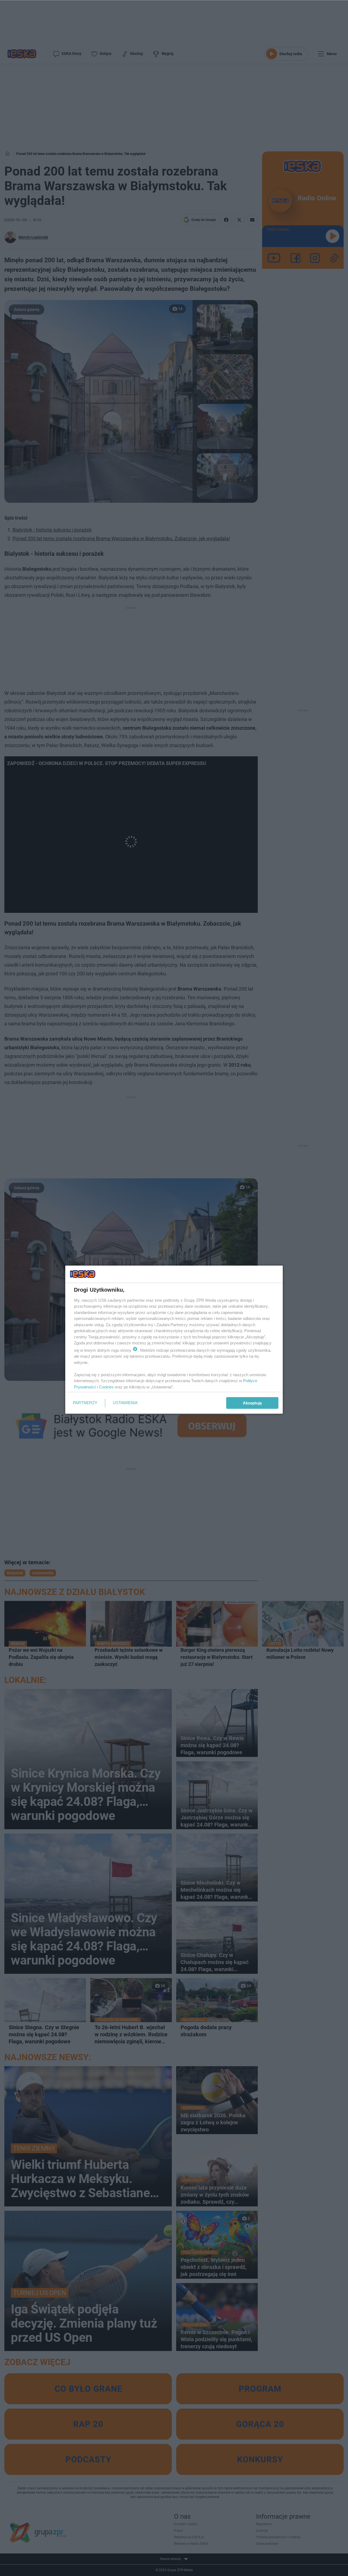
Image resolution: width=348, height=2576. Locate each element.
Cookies (106, 1387)
